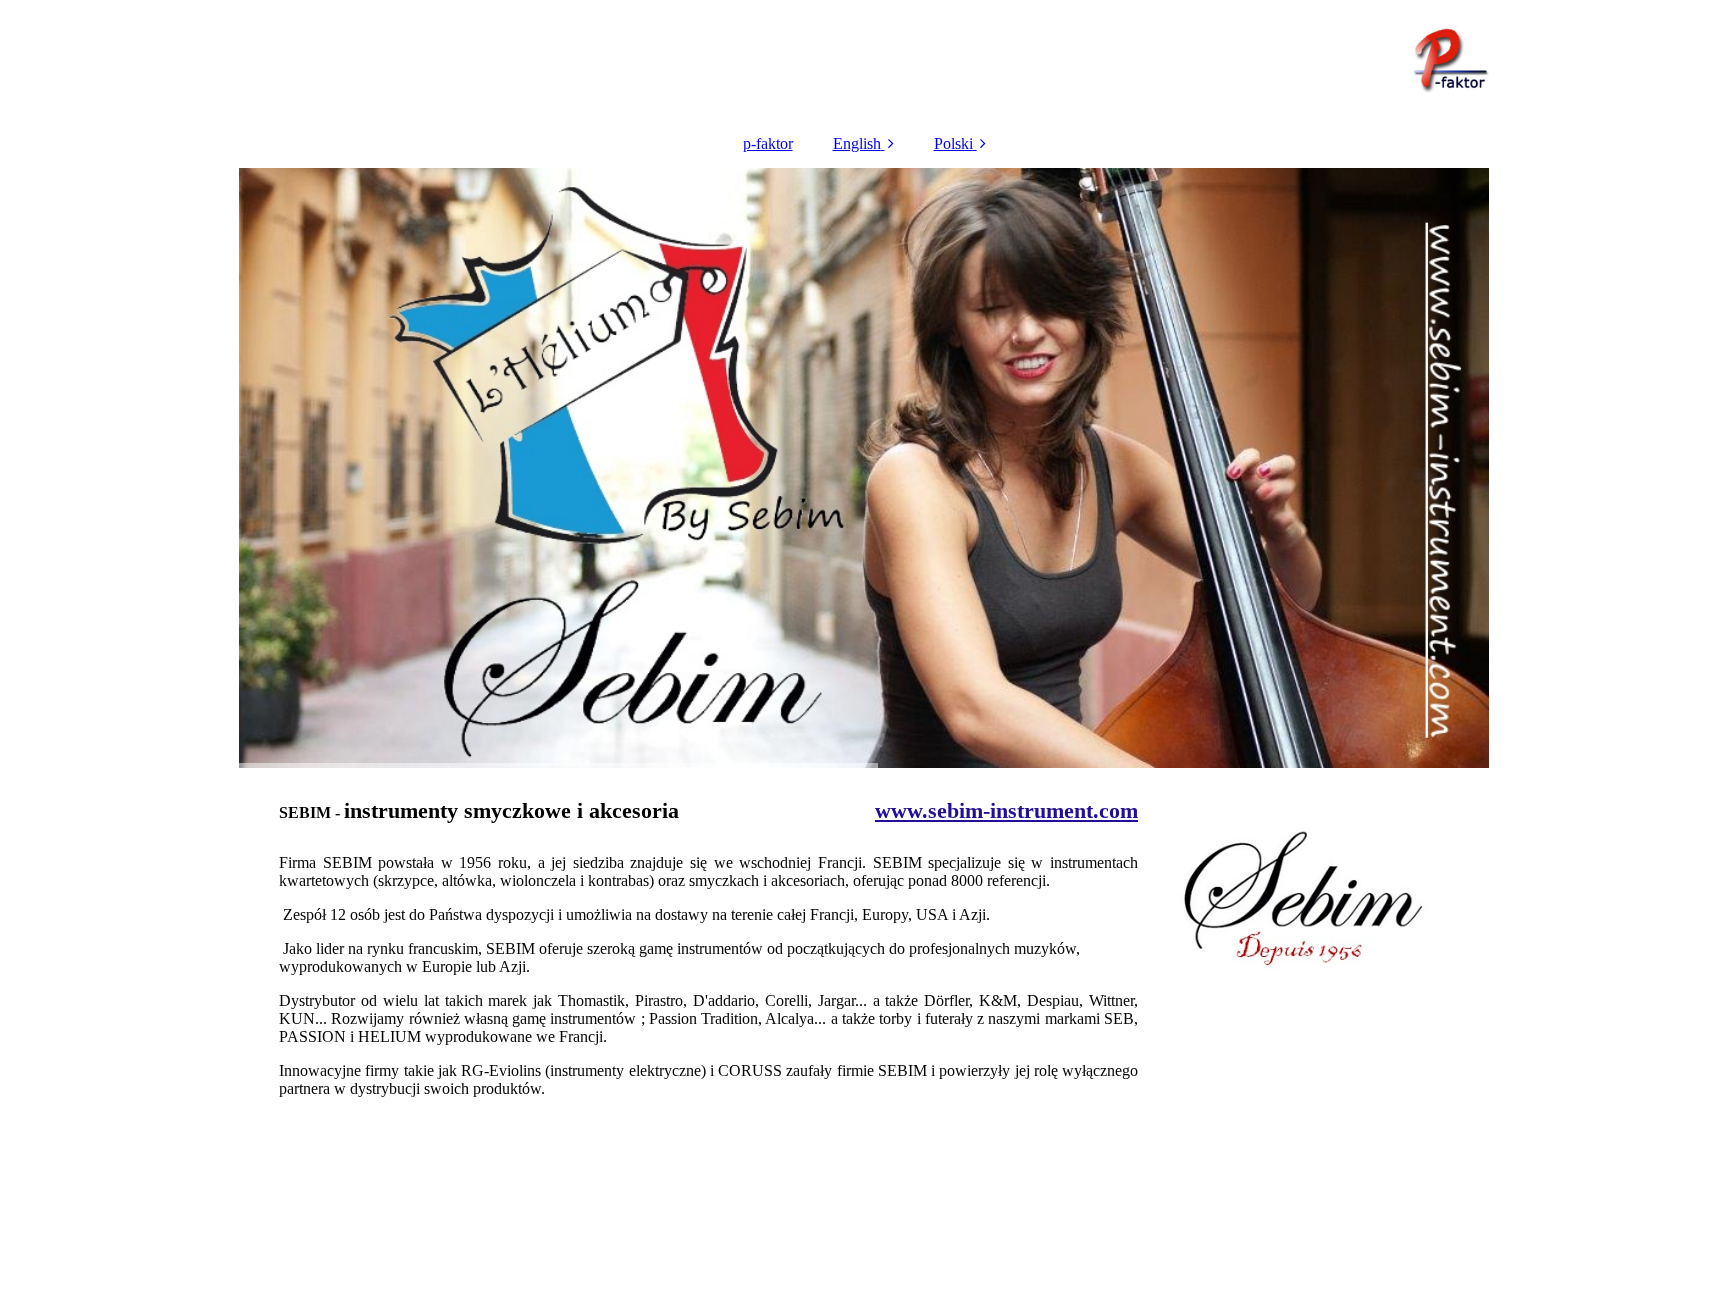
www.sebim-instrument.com (1006, 810)
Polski (953, 143)
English (857, 143)
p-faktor (768, 143)
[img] (864, 60)
